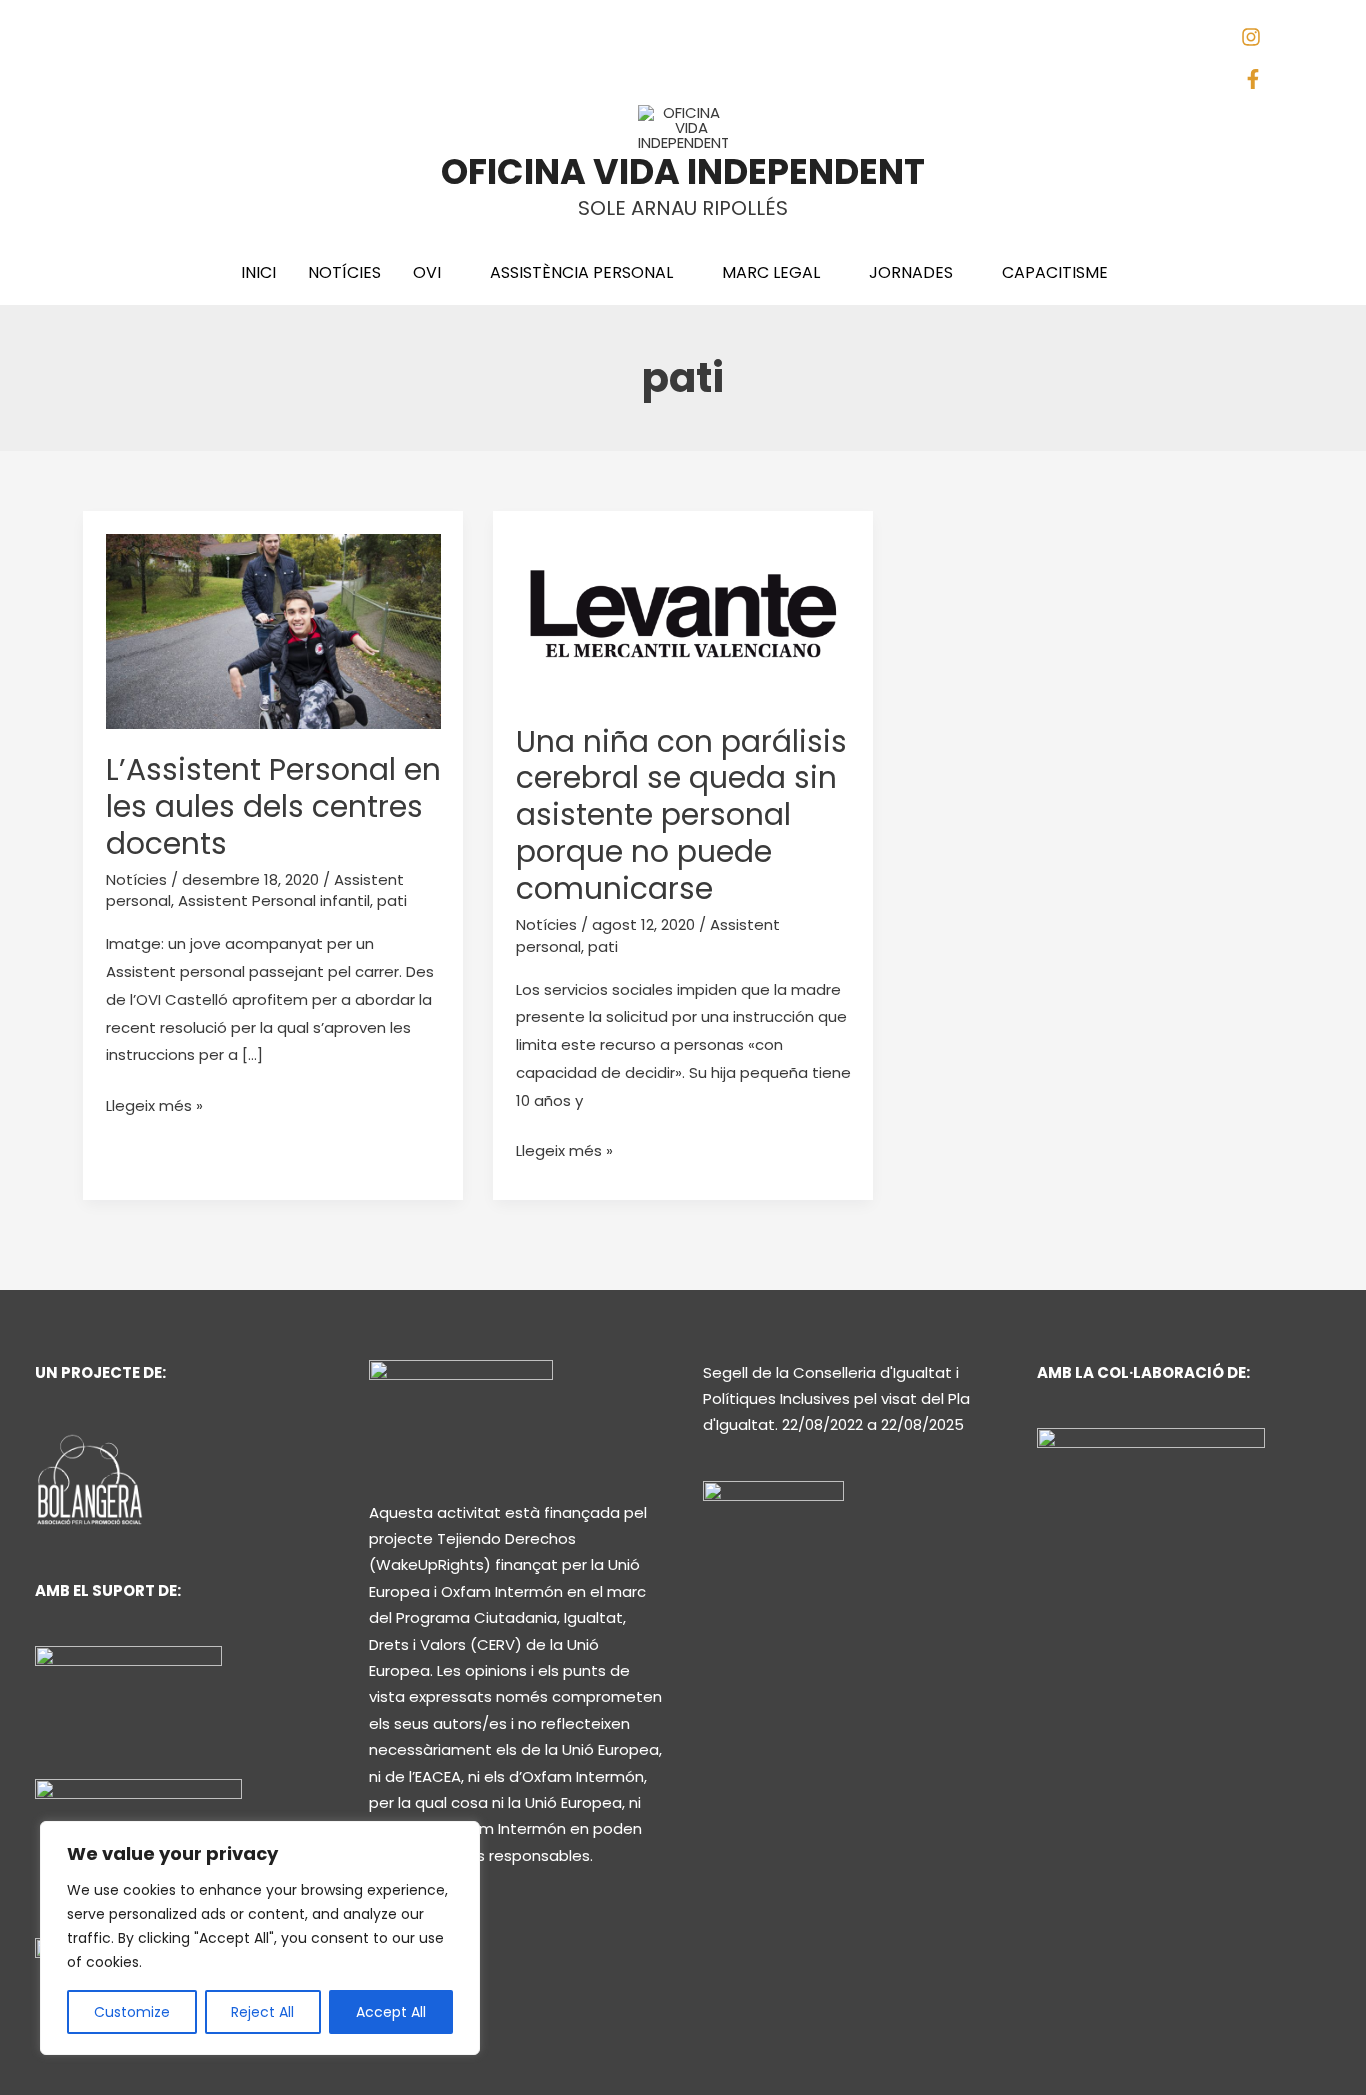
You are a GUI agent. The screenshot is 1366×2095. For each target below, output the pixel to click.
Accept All (391, 2012)
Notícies (136, 879)
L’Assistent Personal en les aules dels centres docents (273, 806)
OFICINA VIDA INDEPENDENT (683, 171)
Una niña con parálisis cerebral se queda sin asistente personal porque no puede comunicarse (681, 815)
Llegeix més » (154, 1104)
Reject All (262, 2012)
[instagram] (1258, 41)
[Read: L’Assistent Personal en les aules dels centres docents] (273, 630)
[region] (260, 1938)
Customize (132, 2012)
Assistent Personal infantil (274, 900)
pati (392, 900)
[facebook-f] (1258, 83)
